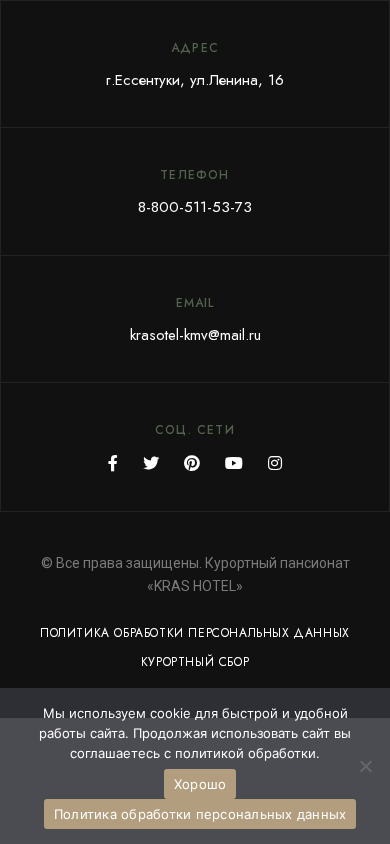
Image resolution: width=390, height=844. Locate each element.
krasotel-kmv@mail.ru (195, 335)
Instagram (275, 463)
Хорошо (200, 784)
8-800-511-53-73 (195, 207)
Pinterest (192, 463)
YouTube (234, 463)
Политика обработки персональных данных (200, 814)
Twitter (151, 463)
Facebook (113, 463)
